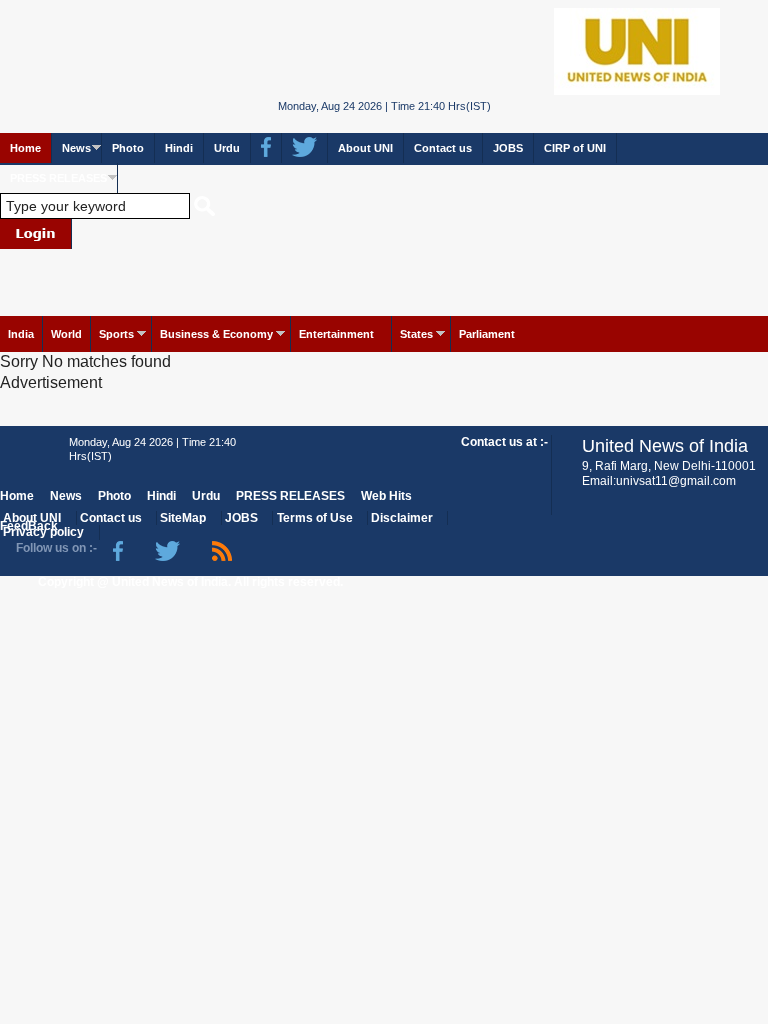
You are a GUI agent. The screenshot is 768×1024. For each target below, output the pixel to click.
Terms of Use (315, 518)
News (76, 148)
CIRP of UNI (575, 148)
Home (25, 148)
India (21, 334)
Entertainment (336, 334)
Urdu (227, 148)
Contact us (443, 148)
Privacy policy (43, 532)
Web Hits (386, 496)
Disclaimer (402, 518)
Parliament (487, 334)
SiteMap (183, 518)
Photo (128, 148)
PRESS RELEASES (58, 178)
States (416, 334)
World (66, 334)
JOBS (508, 148)
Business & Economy (216, 334)
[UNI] (384, 49)
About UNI (365, 148)
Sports (116, 334)
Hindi (179, 148)
